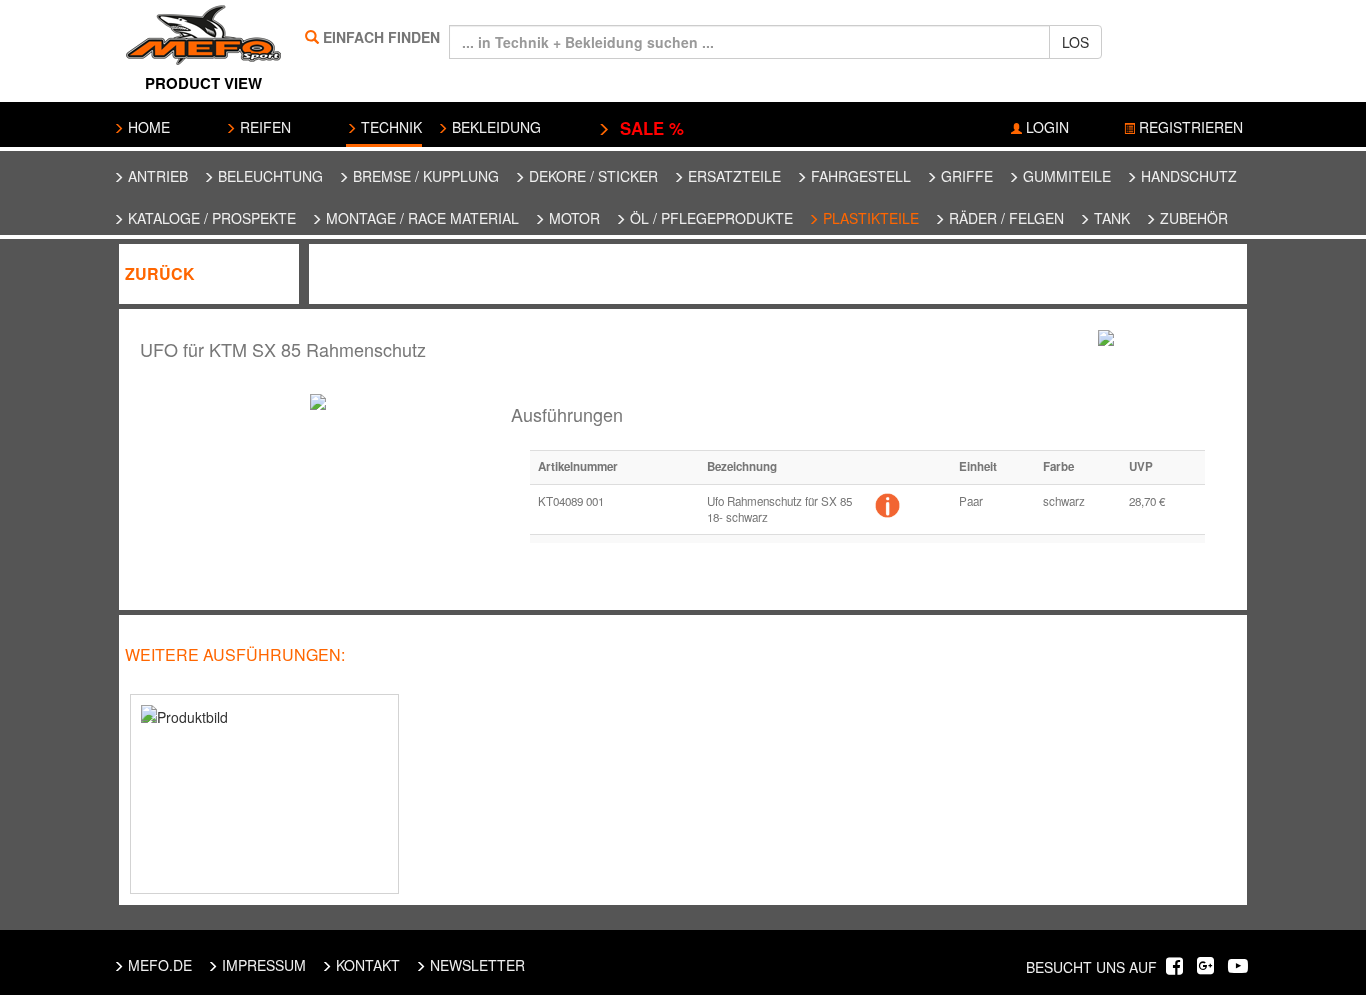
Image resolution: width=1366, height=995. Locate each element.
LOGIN (1045, 127)
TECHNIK (389, 127)
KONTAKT (366, 965)
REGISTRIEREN (1189, 127)
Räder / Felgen (1004, 218)
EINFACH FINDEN (381, 37)
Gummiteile (1065, 176)
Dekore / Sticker (591, 176)
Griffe (965, 176)
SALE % (647, 128)
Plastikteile (869, 218)
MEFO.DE (158, 965)
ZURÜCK (160, 273)
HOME (147, 127)
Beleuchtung (268, 176)
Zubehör (1192, 218)
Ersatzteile (732, 176)
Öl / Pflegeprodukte (709, 218)
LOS (1075, 42)
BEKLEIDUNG (494, 127)
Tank (1110, 218)
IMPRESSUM (262, 965)
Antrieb (156, 176)
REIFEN (263, 127)
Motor (572, 218)
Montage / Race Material (420, 218)
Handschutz (1187, 176)
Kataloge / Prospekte (210, 218)
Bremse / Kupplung (424, 176)
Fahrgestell (859, 176)
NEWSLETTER (475, 965)
